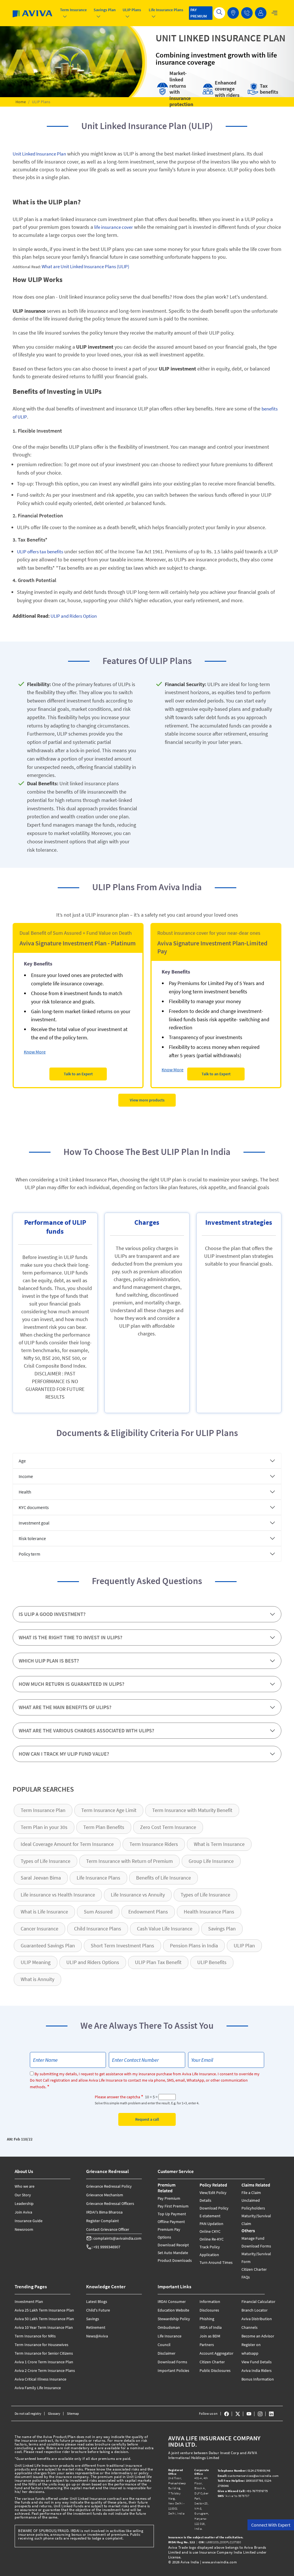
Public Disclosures (215, 2370)
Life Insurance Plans (98, 1878)
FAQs (246, 2277)
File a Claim (251, 2193)
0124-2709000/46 (244, 2471)
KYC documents (34, 1507)
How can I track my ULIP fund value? (64, 1754)
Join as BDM (210, 2336)
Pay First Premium (173, 2206)
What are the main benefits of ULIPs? (65, 1707)
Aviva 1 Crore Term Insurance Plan (44, 2362)
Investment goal (34, 1523)
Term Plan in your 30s (44, 1827)
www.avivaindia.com (219, 2562)
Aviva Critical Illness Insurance (40, 2379)
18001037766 (240, 2481)
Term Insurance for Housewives (41, 2345)
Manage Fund (253, 2238)
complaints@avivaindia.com (117, 2238)
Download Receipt (173, 2245)
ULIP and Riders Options (93, 1962)
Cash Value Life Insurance (165, 1929)
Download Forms (256, 2246)
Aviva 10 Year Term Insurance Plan (44, 2327)
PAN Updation (211, 2224)
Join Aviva (23, 2212)
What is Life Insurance (44, 1912)
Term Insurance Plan (43, 1810)
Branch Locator (255, 2310)
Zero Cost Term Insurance (168, 1827)
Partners (207, 2345)
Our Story (23, 2195)
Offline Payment (171, 2222)
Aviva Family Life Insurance (38, 2388)
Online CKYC (210, 2231)
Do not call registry (28, 2413)
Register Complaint (102, 2221)
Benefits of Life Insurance (164, 1878)
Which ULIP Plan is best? (49, 1661)
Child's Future (98, 2310)
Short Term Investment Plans (122, 1946)
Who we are (25, 2186)
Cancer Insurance (39, 1929)
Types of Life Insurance (46, 1861)
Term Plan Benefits (104, 1827)
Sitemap (73, 2413)
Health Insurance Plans (209, 1912)
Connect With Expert (271, 2525)
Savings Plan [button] (105, 10)
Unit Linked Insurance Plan (39, 154)
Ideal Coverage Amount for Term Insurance (67, 1844)
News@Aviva (97, 2336)
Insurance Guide (29, 2221)
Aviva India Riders (257, 2370)
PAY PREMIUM (199, 13)
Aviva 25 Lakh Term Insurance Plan (44, 2310)
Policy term (29, 1554)
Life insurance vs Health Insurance (58, 1895)
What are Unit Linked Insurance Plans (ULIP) (85, 266)
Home (21, 102)
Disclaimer (167, 2353)
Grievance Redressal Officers (110, 2203)
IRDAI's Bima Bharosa (104, 2212)
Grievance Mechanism (105, 2195)
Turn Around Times (216, 2262)
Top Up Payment (172, 2214)
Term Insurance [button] (73, 10)
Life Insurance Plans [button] (166, 10)
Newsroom (24, 2229)
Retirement (96, 2327)
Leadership (24, 2203)
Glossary (54, 2413)
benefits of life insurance (82, 792)
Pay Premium (169, 2198)
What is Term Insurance (219, 1844)
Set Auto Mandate (173, 2253)
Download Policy (214, 2208)
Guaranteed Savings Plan (48, 1946)
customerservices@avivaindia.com (248, 2476)
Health (25, 1492)
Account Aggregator (216, 2353)
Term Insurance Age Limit (109, 1810)
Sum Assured (98, 1912)
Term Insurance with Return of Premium (129, 1861)
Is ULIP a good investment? (52, 1614)
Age (22, 1461)
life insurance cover (114, 227)
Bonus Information (258, 2379)
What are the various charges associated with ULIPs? (86, 1731)
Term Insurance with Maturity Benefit (192, 1810)
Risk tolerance (32, 1538)
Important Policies (173, 2370)
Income (26, 1476)
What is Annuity (37, 1979)
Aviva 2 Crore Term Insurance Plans (45, 2370)
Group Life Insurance (211, 1861)
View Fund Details (257, 2362)
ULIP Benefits (212, 1962)
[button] (247, 13)
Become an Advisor (258, 2336)
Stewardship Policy (174, 2319)
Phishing (207, 2319)
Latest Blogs (97, 2301)
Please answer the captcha (117, 2097)
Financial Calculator (258, 2301)
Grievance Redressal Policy (109, 2186)
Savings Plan (222, 1929)
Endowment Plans (148, 1912)
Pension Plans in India (194, 1946)
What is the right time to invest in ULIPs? (70, 1637)
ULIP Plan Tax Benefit (158, 1962)
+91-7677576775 (243, 2491)
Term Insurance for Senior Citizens (44, 2353)
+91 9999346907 (107, 2247)
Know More (35, 1052)
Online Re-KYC (212, 2239)
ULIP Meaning (36, 1962)
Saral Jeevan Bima (41, 1878)
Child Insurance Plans (98, 1929)
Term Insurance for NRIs (35, 2336)
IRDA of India (211, 2327)
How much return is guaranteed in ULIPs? (71, 1684)
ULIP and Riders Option (73, 616)
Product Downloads (175, 2260)
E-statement (210, 2216)
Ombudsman (169, 2327)
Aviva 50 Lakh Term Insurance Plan (44, 2319)
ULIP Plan (244, 1946)
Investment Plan (29, 2301)
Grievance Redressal (108, 2171)
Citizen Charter (254, 2269)
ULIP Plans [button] (132, 10)
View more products (147, 1100)
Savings (93, 2319)
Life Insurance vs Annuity (138, 1895)
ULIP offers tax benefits (40, 552)
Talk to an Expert (78, 1074)
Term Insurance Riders (154, 1844)
